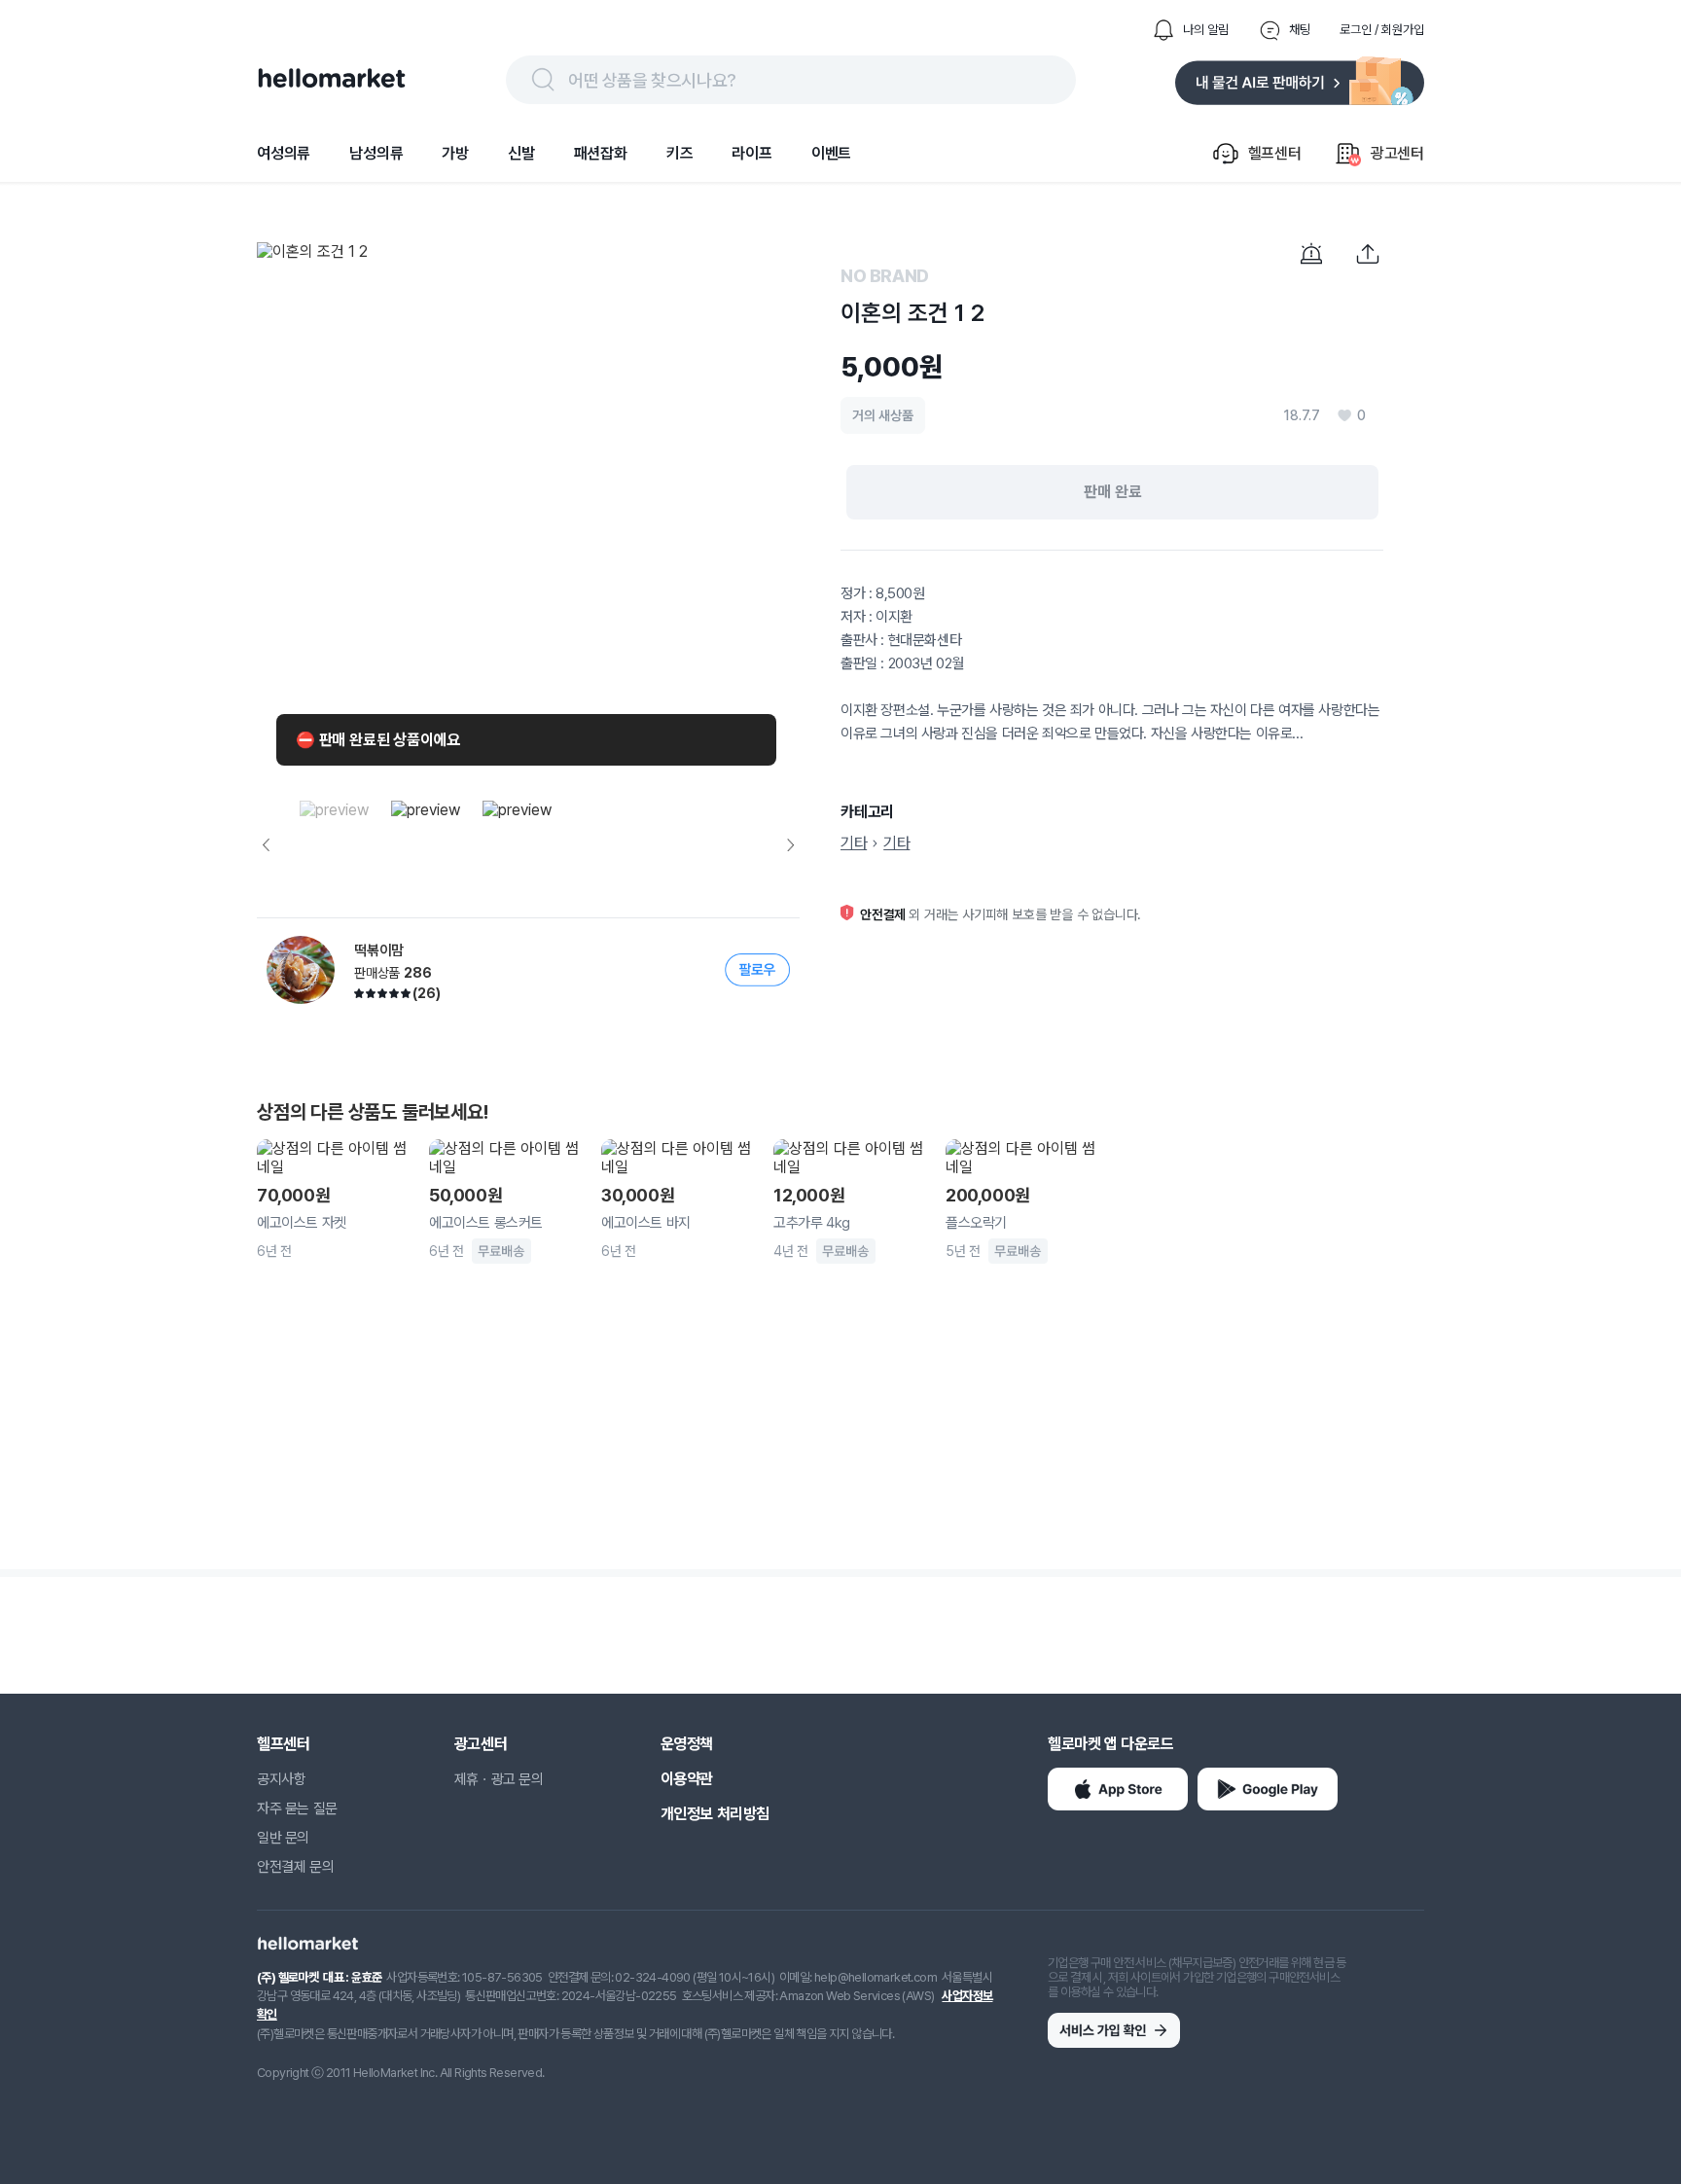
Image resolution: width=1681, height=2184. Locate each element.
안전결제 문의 (295, 1867)
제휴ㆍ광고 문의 (499, 1779)
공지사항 (281, 1779)
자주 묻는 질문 (297, 1808)
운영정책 (687, 1744)
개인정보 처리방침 (715, 1814)
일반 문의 (283, 1838)
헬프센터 (283, 1744)
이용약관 (687, 1779)
